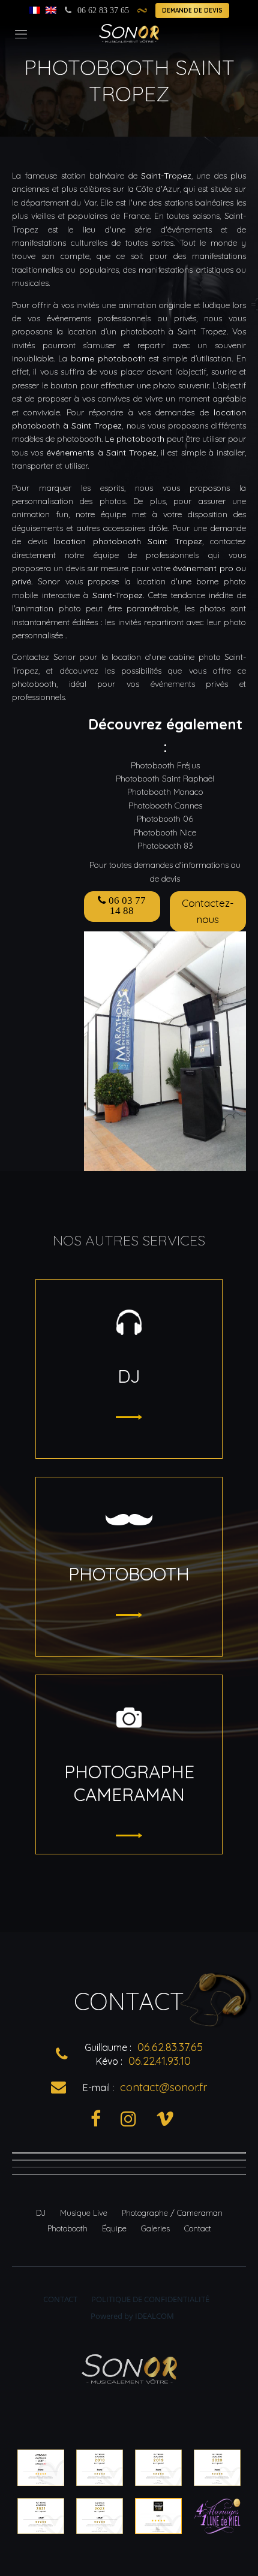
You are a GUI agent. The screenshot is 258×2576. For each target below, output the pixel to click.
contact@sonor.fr (163, 2087)
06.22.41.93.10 (160, 2061)
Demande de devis (192, 10)
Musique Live (84, 2213)
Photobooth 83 (165, 846)
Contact (198, 2228)
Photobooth (67, 2228)
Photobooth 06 (165, 819)
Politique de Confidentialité (150, 2299)
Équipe (114, 2228)
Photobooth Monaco (165, 792)
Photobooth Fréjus (165, 765)
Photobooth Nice (165, 832)
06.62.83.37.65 (170, 2047)
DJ (41, 2213)
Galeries (155, 2228)
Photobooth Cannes (165, 806)
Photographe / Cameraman (172, 2213)
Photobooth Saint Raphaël (165, 779)
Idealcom (154, 2316)
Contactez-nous (208, 911)
